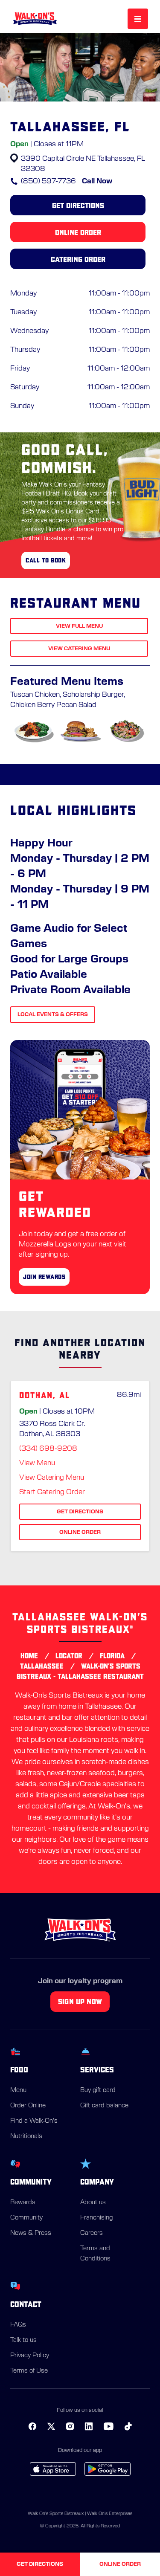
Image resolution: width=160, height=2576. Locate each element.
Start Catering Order (52, 1492)
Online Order (78, 232)
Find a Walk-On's (34, 2121)
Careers (92, 2233)
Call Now (97, 181)
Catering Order (78, 259)
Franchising (96, 2218)
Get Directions (78, 205)
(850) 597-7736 (48, 181)
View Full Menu (79, 626)
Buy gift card (98, 2090)
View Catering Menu (79, 649)
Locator (69, 1656)
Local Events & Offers (53, 1014)
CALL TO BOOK (46, 560)
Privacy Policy (30, 2356)
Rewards (23, 2202)
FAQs (18, 2325)
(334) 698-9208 (48, 1449)
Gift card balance (104, 2106)
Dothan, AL (45, 1395)
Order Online (28, 2106)
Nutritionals (26, 2136)
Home (29, 1656)
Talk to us (23, 2340)
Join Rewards (44, 1277)
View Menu (37, 1463)
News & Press (31, 2233)
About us (93, 2202)
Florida (112, 1656)
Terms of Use (29, 2371)
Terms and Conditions (95, 2254)
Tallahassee (42, 1666)
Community (26, 2218)
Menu (18, 2090)
